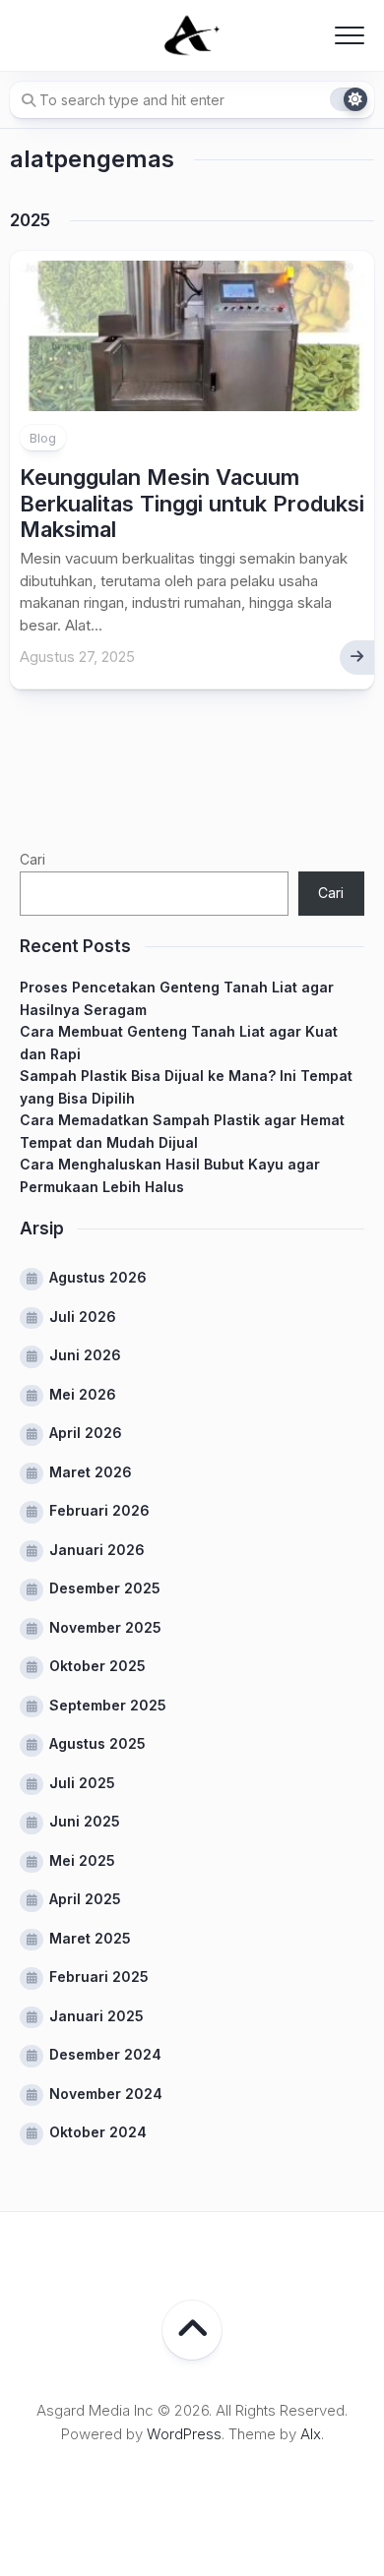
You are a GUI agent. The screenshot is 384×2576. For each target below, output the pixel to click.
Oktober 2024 (98, 2132)
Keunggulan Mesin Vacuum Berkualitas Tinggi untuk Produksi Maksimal (192, 503)
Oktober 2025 (97, 1666)
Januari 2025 (96, 2016)
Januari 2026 (97, 1550)
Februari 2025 (99, 1977)
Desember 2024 (105, 2054)
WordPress (184, 2434)
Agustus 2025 (97, 1743)
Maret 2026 (91, 1472)
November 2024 (106, 2094)
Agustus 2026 (98, 1277)
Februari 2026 (99, 1510)
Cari (32, 859)
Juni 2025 (85, 1821)
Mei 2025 (82, 1860)
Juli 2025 (82, 1783)
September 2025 (108, 1705)
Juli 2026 (83, 1317)
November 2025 (105, 1627)
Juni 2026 (85, 1355)
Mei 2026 (83, 1394)
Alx (311, 2434)
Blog (43, 438)
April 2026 (86, 1433)
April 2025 (85, 1899)
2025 (30, 220)
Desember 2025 (105, 1588)
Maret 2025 (90, 1938)
